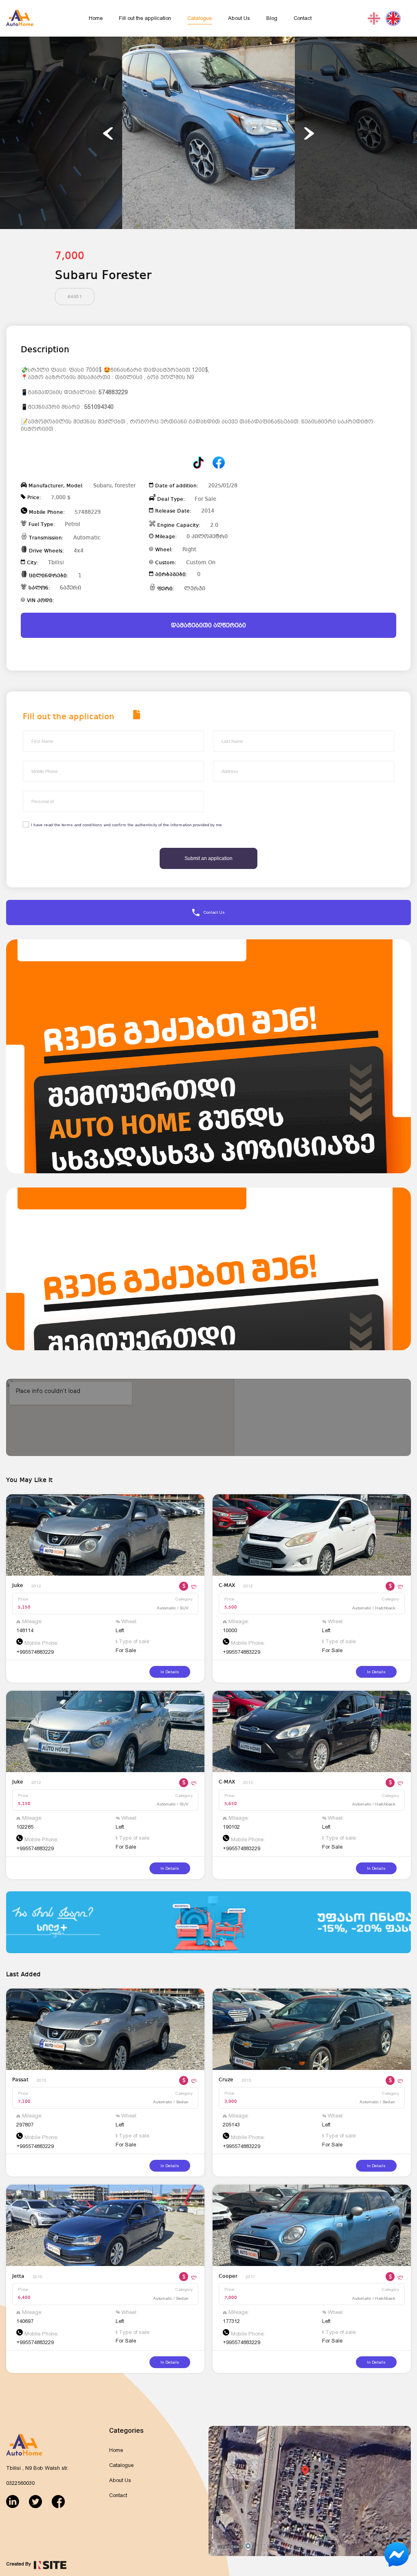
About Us (239, 18)
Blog (272, 18)
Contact (303, 18)
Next (309, 133)
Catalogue (200, 18)
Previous (108, 133)
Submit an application (208, 858)
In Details (170, 1672)
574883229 (113, 392)
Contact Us (214, 912)
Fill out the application (145, 18)
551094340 (99, 407)
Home (96, 18)
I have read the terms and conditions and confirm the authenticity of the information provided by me (126, 825)
